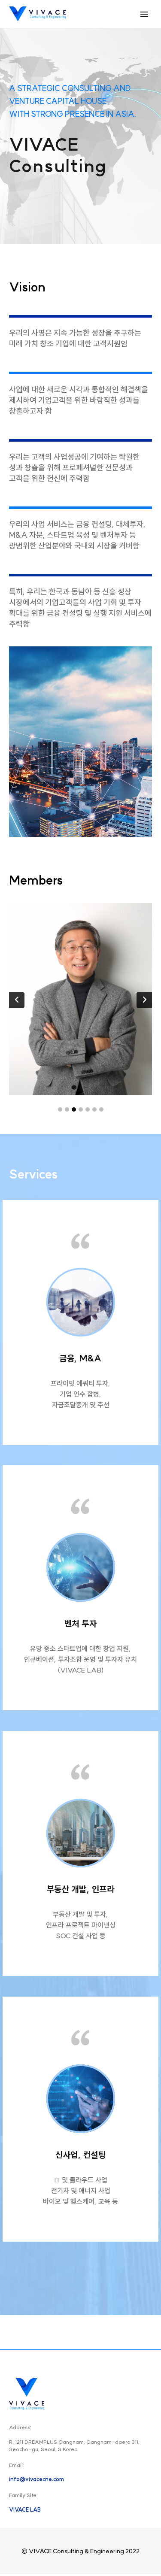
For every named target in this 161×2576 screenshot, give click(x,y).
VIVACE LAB (25, 2510)
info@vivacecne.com (36, 2479)
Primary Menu (144, 14)
